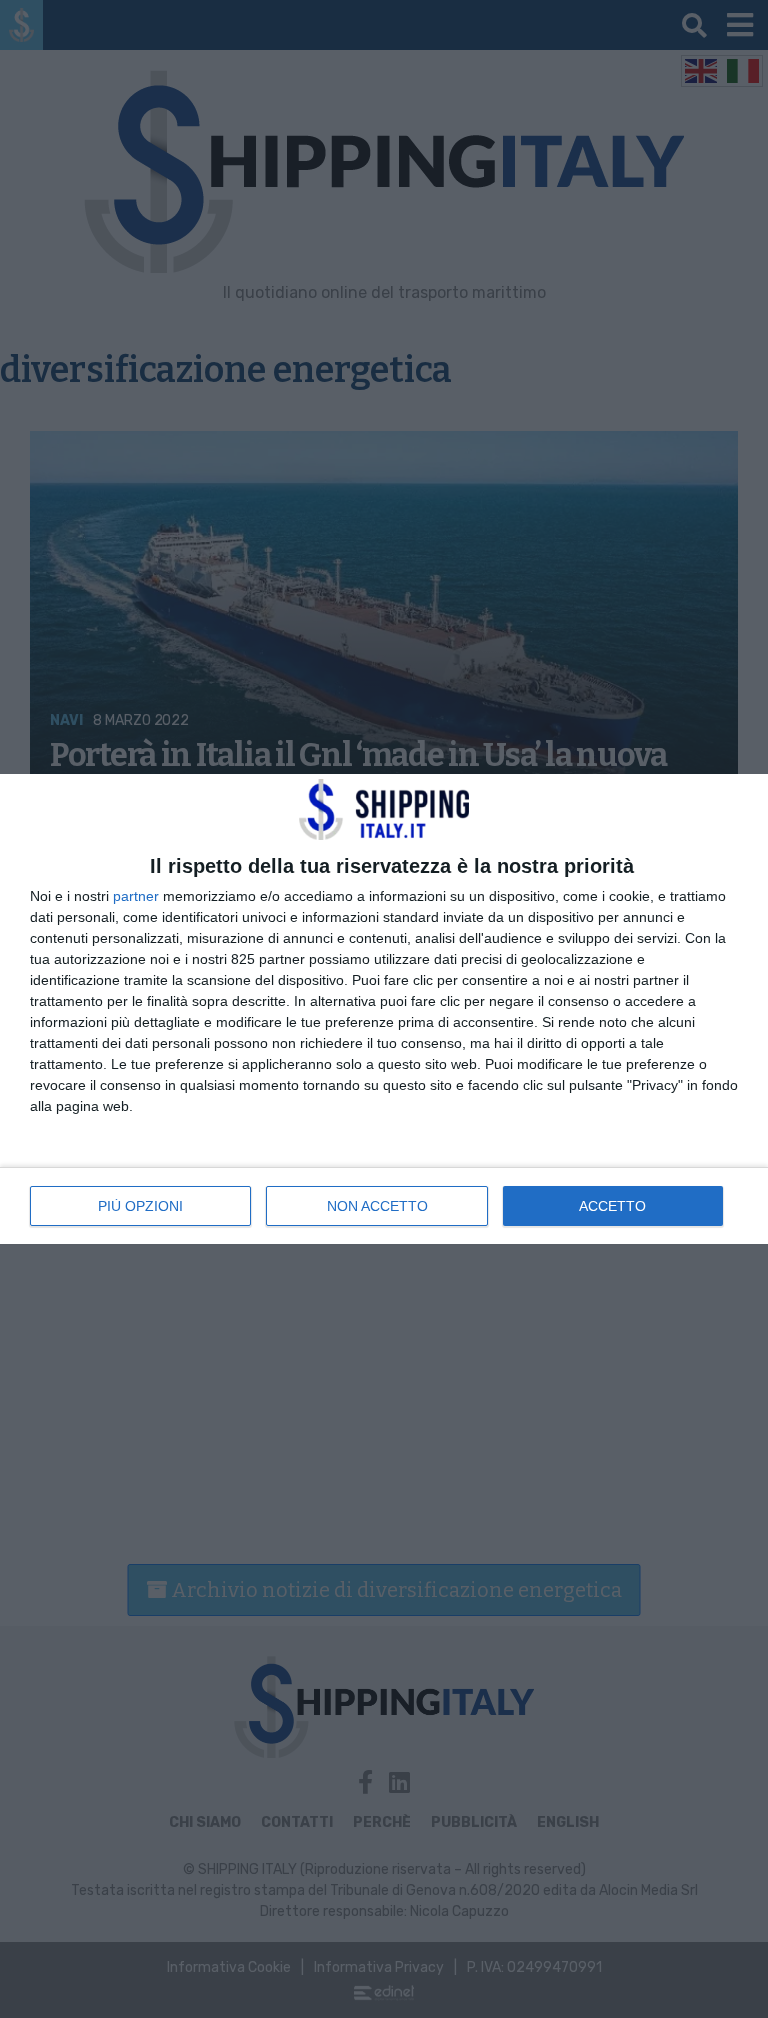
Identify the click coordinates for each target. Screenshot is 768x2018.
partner (136, 896)
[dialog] (384, 1008)
